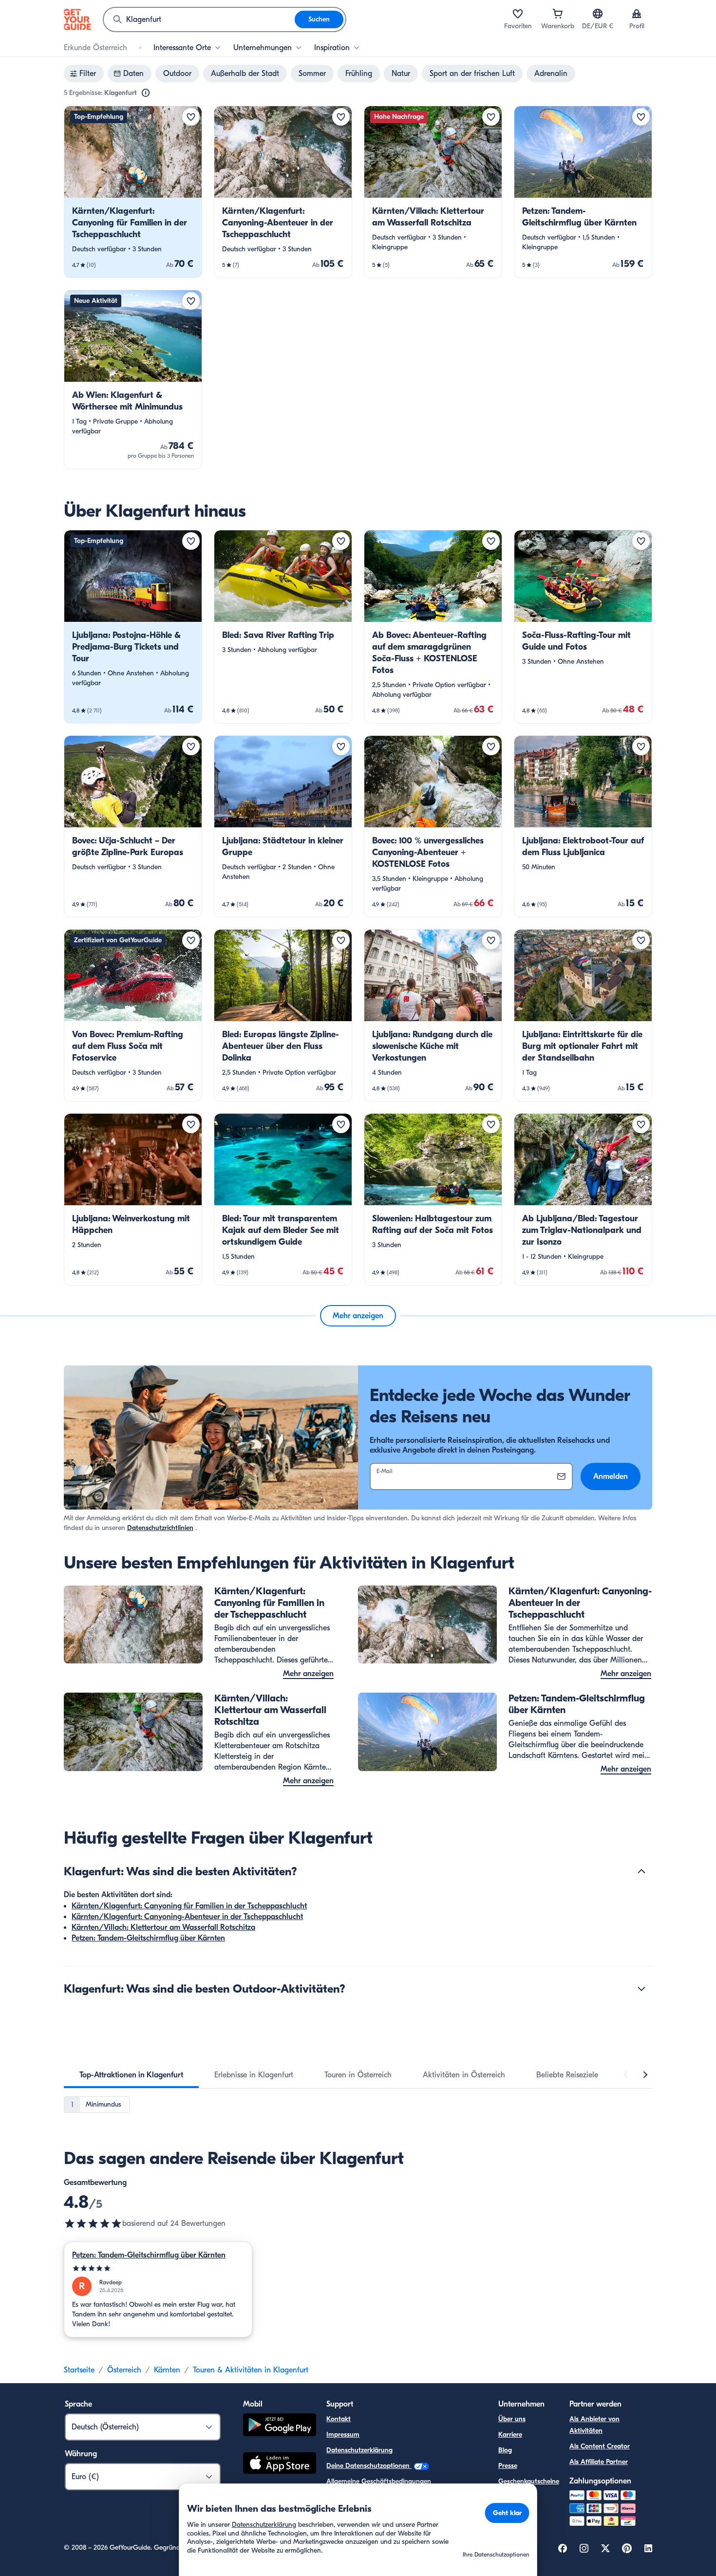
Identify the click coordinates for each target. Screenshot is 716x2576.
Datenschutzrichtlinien (160, 1528)
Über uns (512, 2419)
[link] (133, 192)
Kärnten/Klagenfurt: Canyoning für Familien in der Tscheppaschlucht (189, 1906)
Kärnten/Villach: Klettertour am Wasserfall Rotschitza (163, 1927)
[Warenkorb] (558, 14)
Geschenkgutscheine (529, 2481)
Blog (505, 2450)
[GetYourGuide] (77, 19)
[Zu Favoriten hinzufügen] (191, 117)
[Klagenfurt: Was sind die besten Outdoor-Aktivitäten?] (641, 1989)
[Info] (146, 93)
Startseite (79, 2370)
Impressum (343, 2435)
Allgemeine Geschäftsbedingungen (379, 2481)
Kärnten (167, 2370)
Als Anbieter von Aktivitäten (594, 2425)
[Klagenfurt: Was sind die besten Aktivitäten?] (641, 1871)
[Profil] (637, 14)
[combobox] (199, 19)
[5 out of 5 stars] (158, 2268)
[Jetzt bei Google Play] (280, 2426)
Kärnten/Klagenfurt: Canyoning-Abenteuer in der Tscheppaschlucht (187, 1917)
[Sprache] (598, 14)
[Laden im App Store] (280, 2464)
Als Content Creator (600, 2446)
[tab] (131, 2075)
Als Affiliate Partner (599, 2462)
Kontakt (339, 2419)
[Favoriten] (518, 14)
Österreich (124, 2370)
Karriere (510, 2435)
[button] (133, 192)
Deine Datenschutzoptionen (369, 2466)
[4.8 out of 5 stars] (93, 2223)
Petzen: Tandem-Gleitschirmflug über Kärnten (148, 1938)
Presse (508, 2466)
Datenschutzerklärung (359, 2450)
